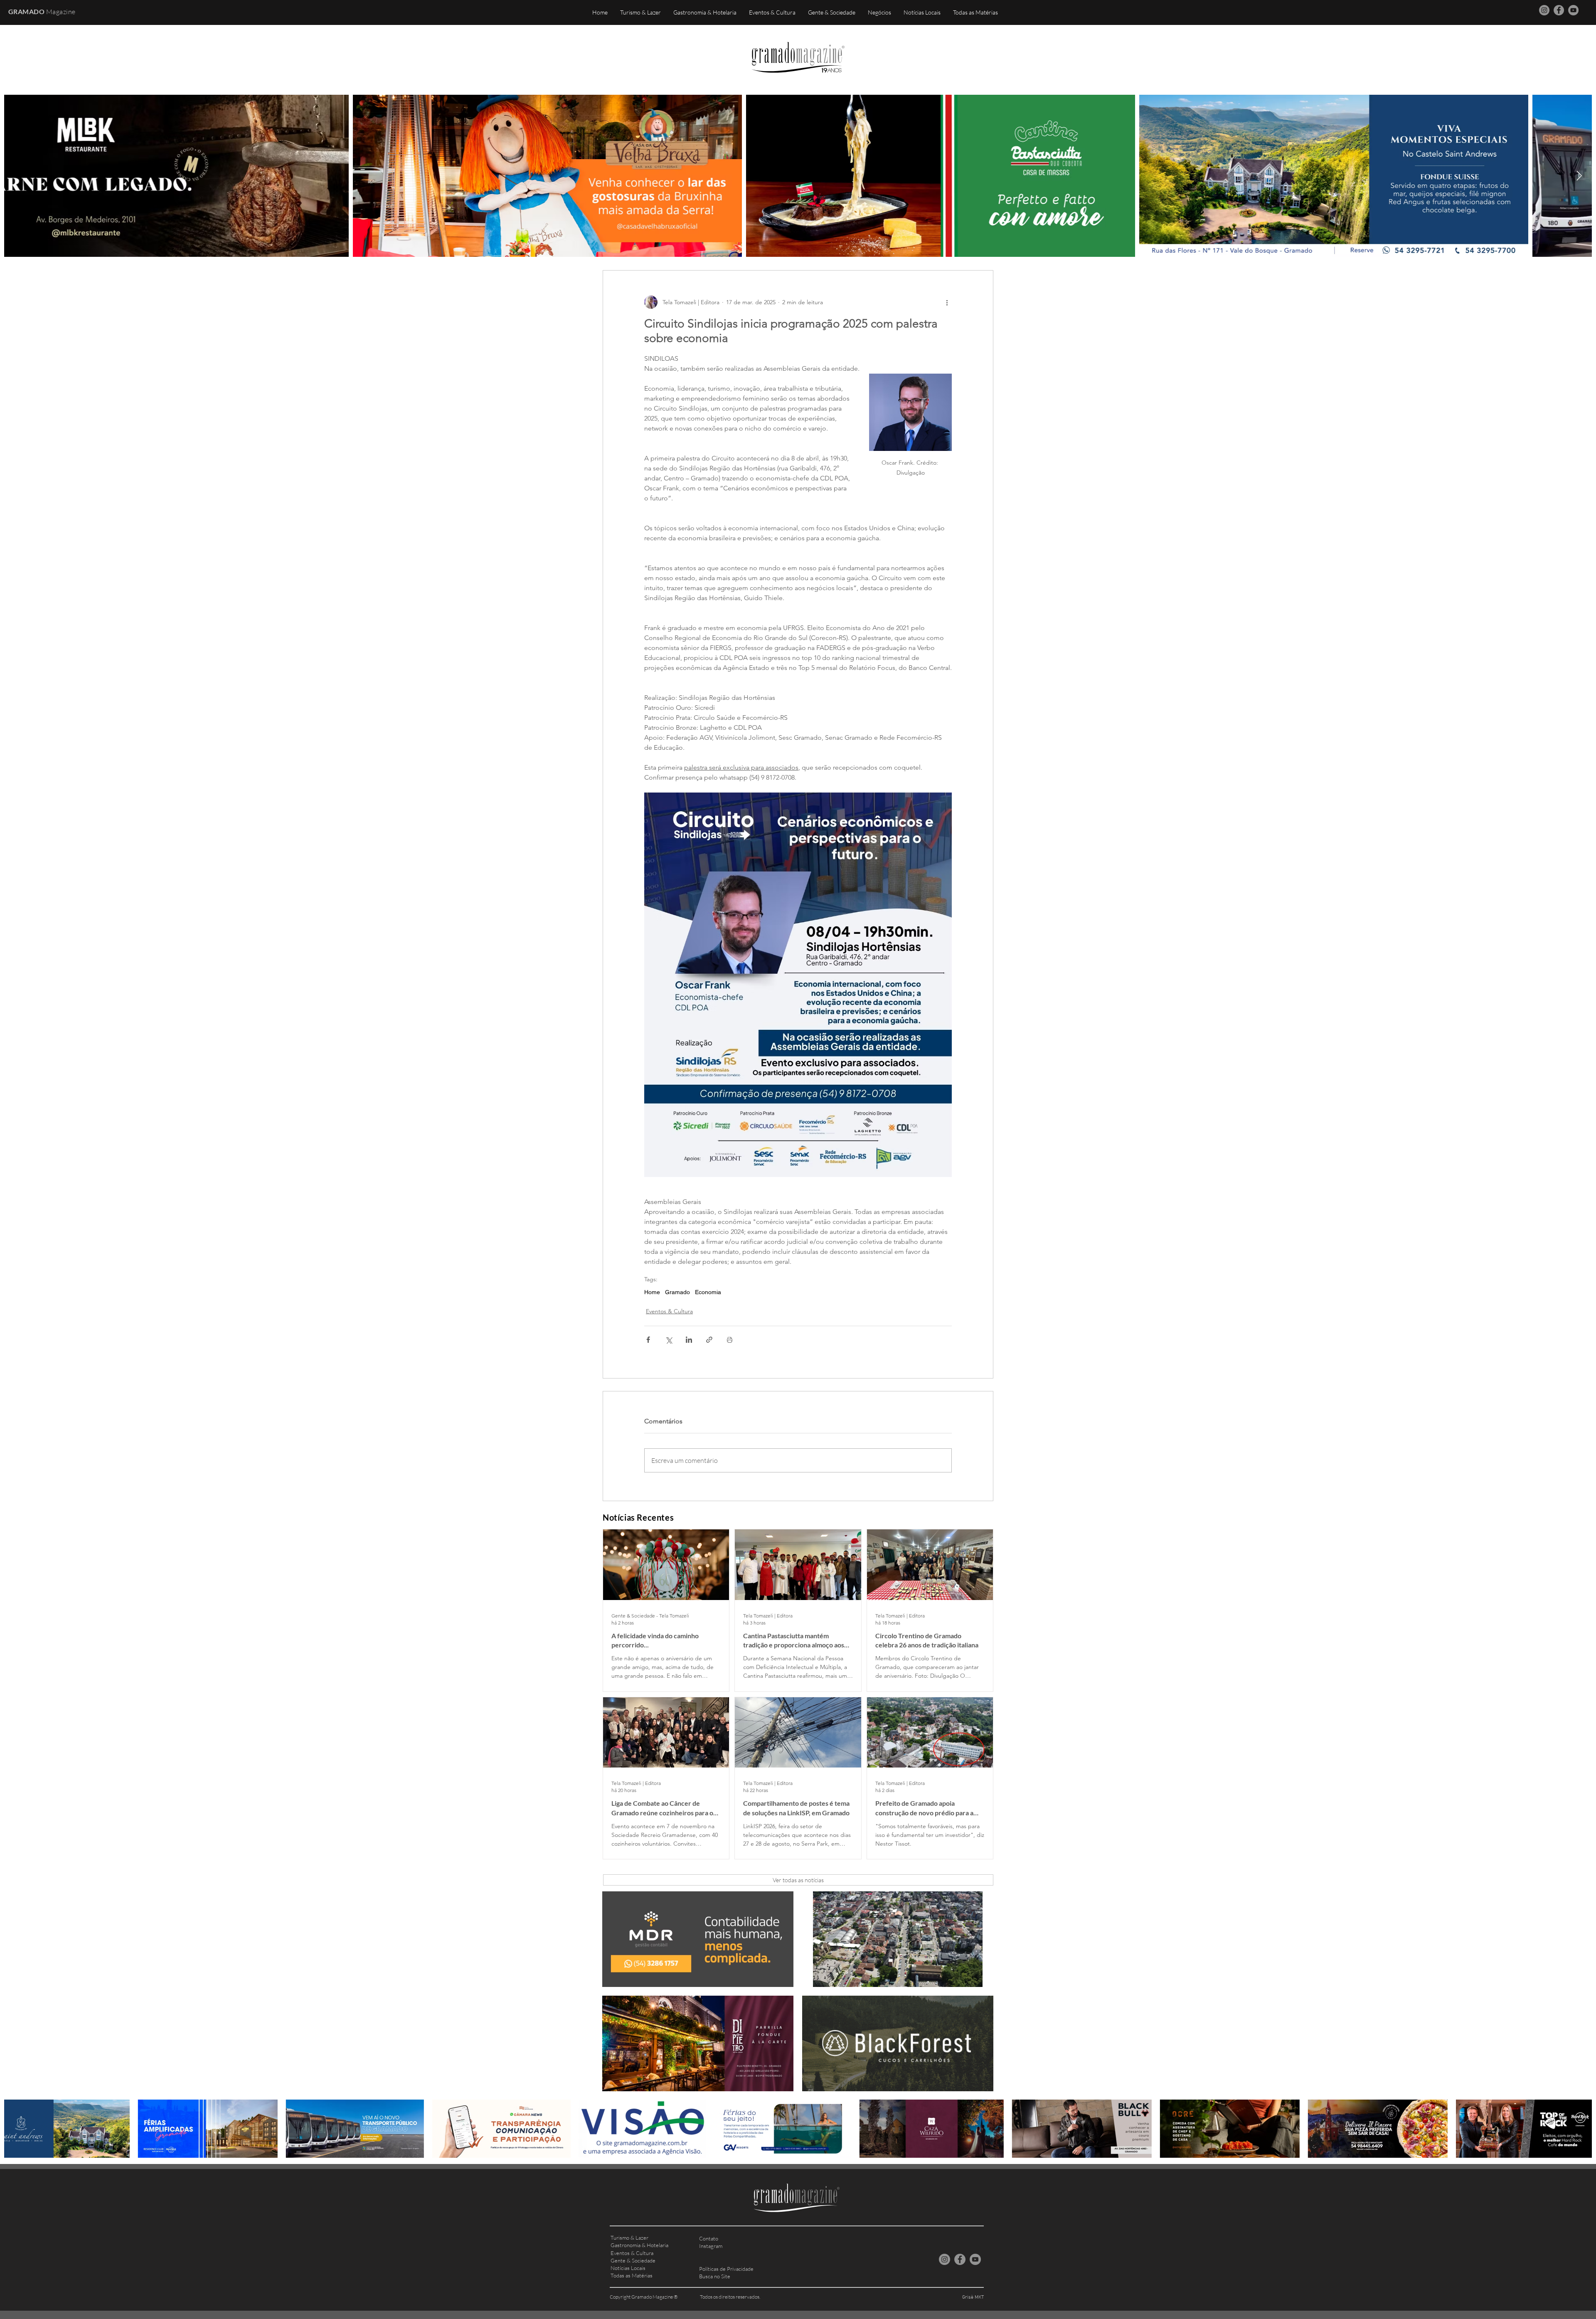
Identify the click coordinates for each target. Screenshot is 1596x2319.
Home (652, 1292)
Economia (708, 1292)
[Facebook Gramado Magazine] (1559, 10)
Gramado (677, 1292)
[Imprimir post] (730, 1340)
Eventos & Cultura (669, 1311)
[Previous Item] (17, 176)
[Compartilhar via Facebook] (648, 1340)
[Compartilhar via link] (709, 1340)
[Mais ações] (947, 302)
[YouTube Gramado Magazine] (1573, 10)
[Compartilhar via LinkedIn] (689, 1340)
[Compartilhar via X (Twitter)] (669, 1340)
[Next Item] (1579, 176)
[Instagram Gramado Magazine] (1544, 10)
